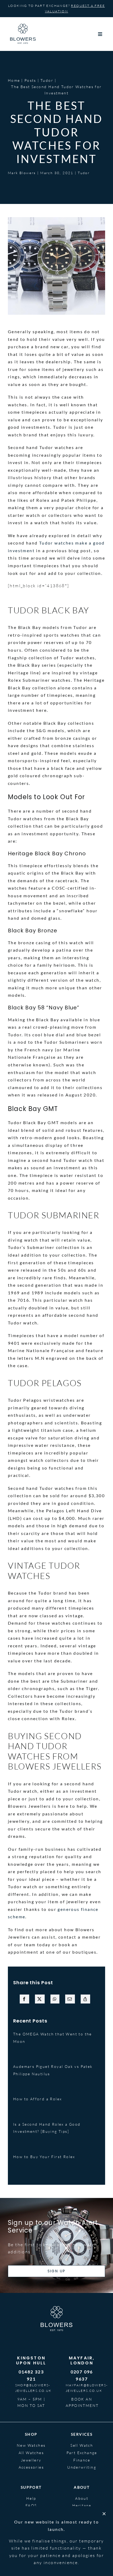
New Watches (31, 2445)
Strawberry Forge (23, 2553)
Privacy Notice (90, 2544)
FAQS (31, 2505)
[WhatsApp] (55, 1999)
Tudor (84, 173)
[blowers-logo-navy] (23, 26)
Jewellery (31, 2460)
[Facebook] (24, 1999)
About (82, 2498)
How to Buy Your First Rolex (44, 2157)
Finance (82, 2460)
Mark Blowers (22, 173)
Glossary (31, 2513)
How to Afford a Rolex (37, 2099)
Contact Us (31, 2520)
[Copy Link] (85, 1999)
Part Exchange (82, 2453)
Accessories (31, 2467)
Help (31, 2498)
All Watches (31, 2453)
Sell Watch (82, 2445)
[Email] (70, 1999)
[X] (40, 1999)
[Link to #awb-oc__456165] (100, 34)
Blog (82, 2513)
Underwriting (82, 2467)
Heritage (82, 2505)
